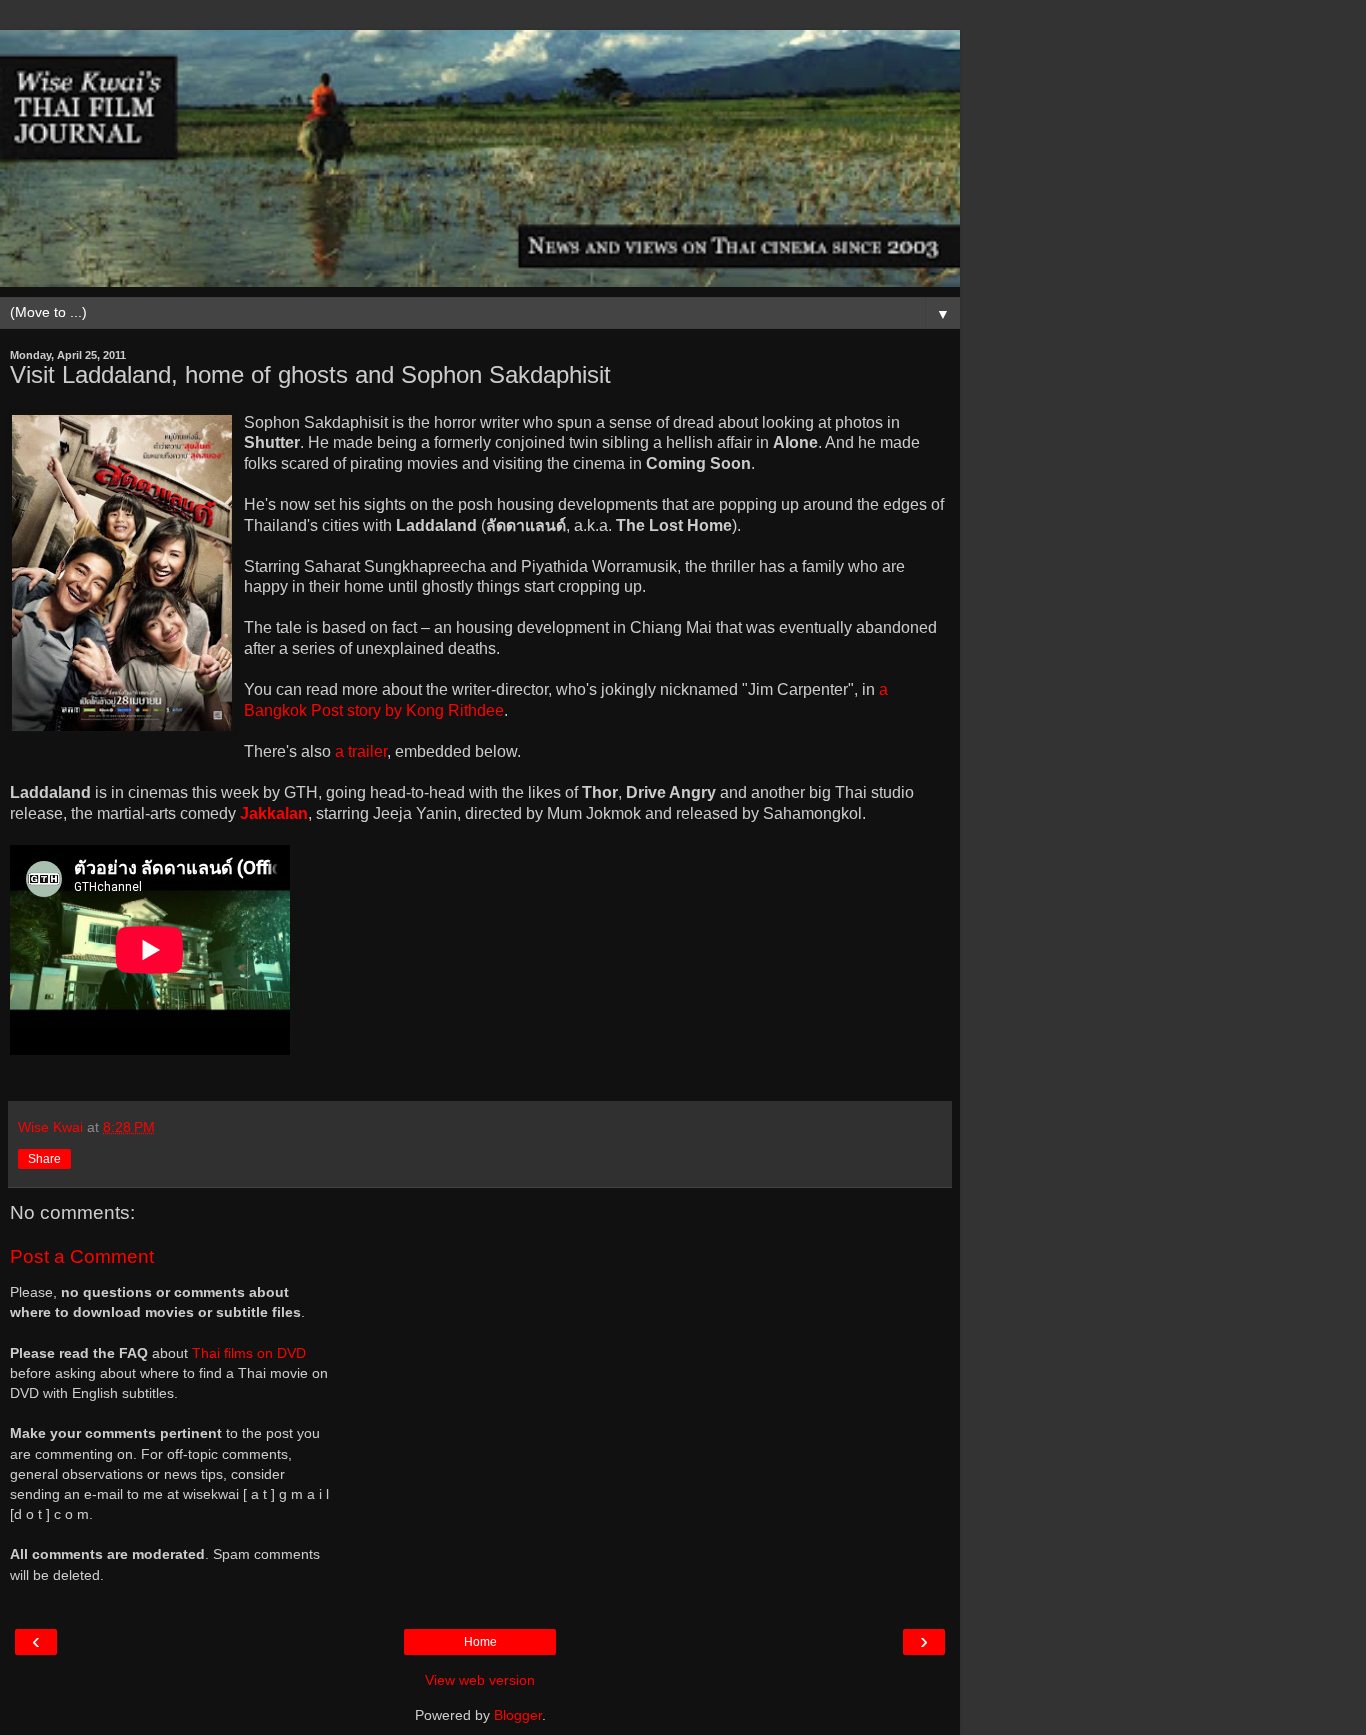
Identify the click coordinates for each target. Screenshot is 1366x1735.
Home (480, 1642)
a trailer (361, 751)
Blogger (518, 1715)
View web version (480, 1680)
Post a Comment (82, 1256)
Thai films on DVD (249, 1353)
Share (44, 1159)
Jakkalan (274, 813)
